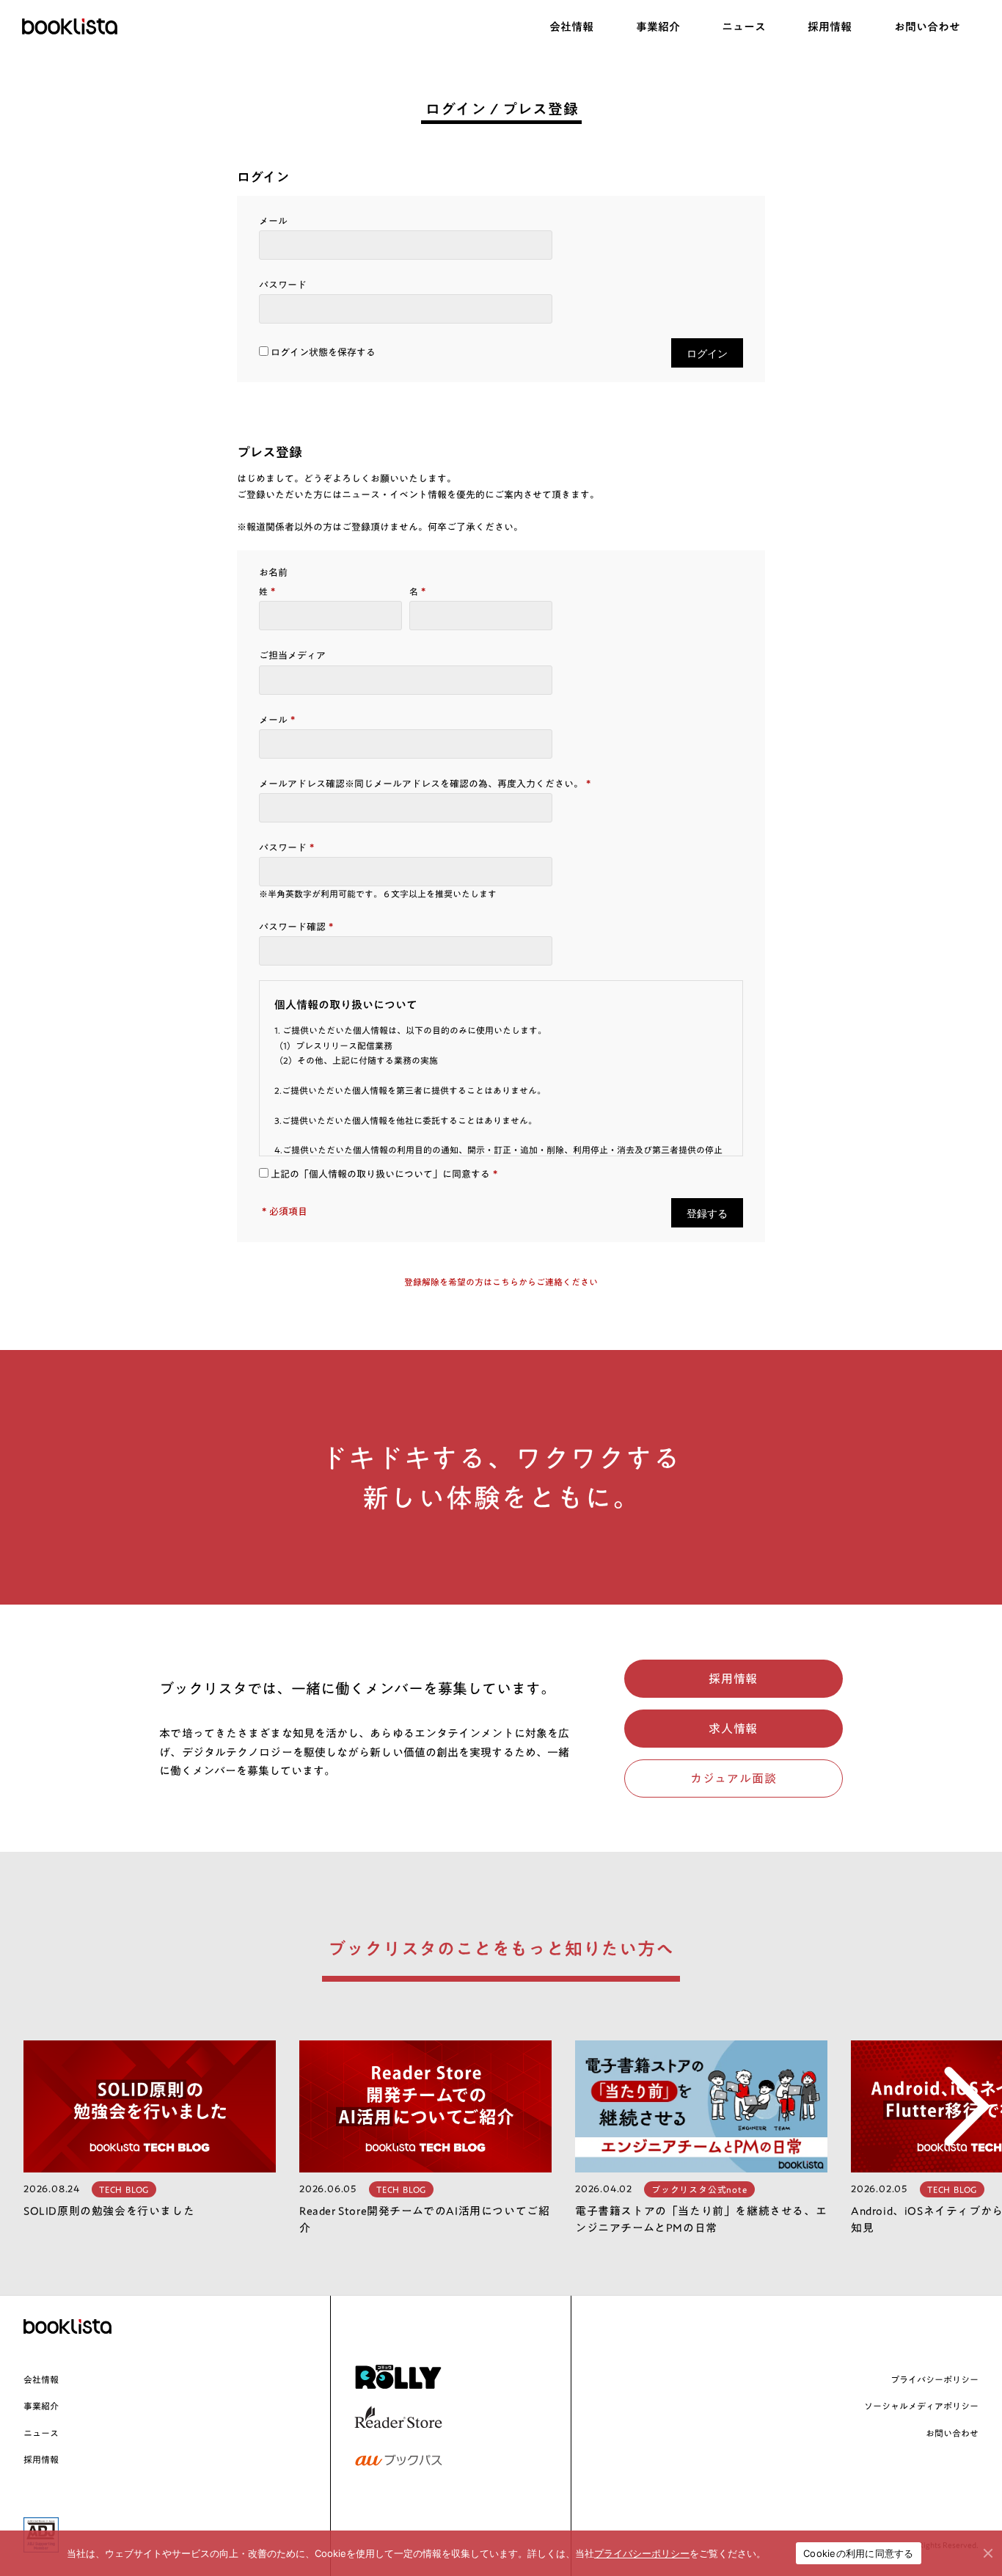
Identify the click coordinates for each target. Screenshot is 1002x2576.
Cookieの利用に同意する (859, 2553)
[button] (955, 2138)
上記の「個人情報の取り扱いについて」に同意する (379, 1174)
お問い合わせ (952, 2433)
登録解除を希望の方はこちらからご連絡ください (501, 1282)
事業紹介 (41, 2406)
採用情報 (41, 2459)
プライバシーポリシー (935, 2379)
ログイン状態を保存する (323, 353)
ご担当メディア (292, 656)
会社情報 (41, 2379)
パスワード (283, 285)
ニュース (41, 2433)
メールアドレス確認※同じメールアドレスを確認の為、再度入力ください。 (425, 784)
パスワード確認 (296, 927)
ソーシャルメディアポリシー (921, 2406)
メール (273, 221)
